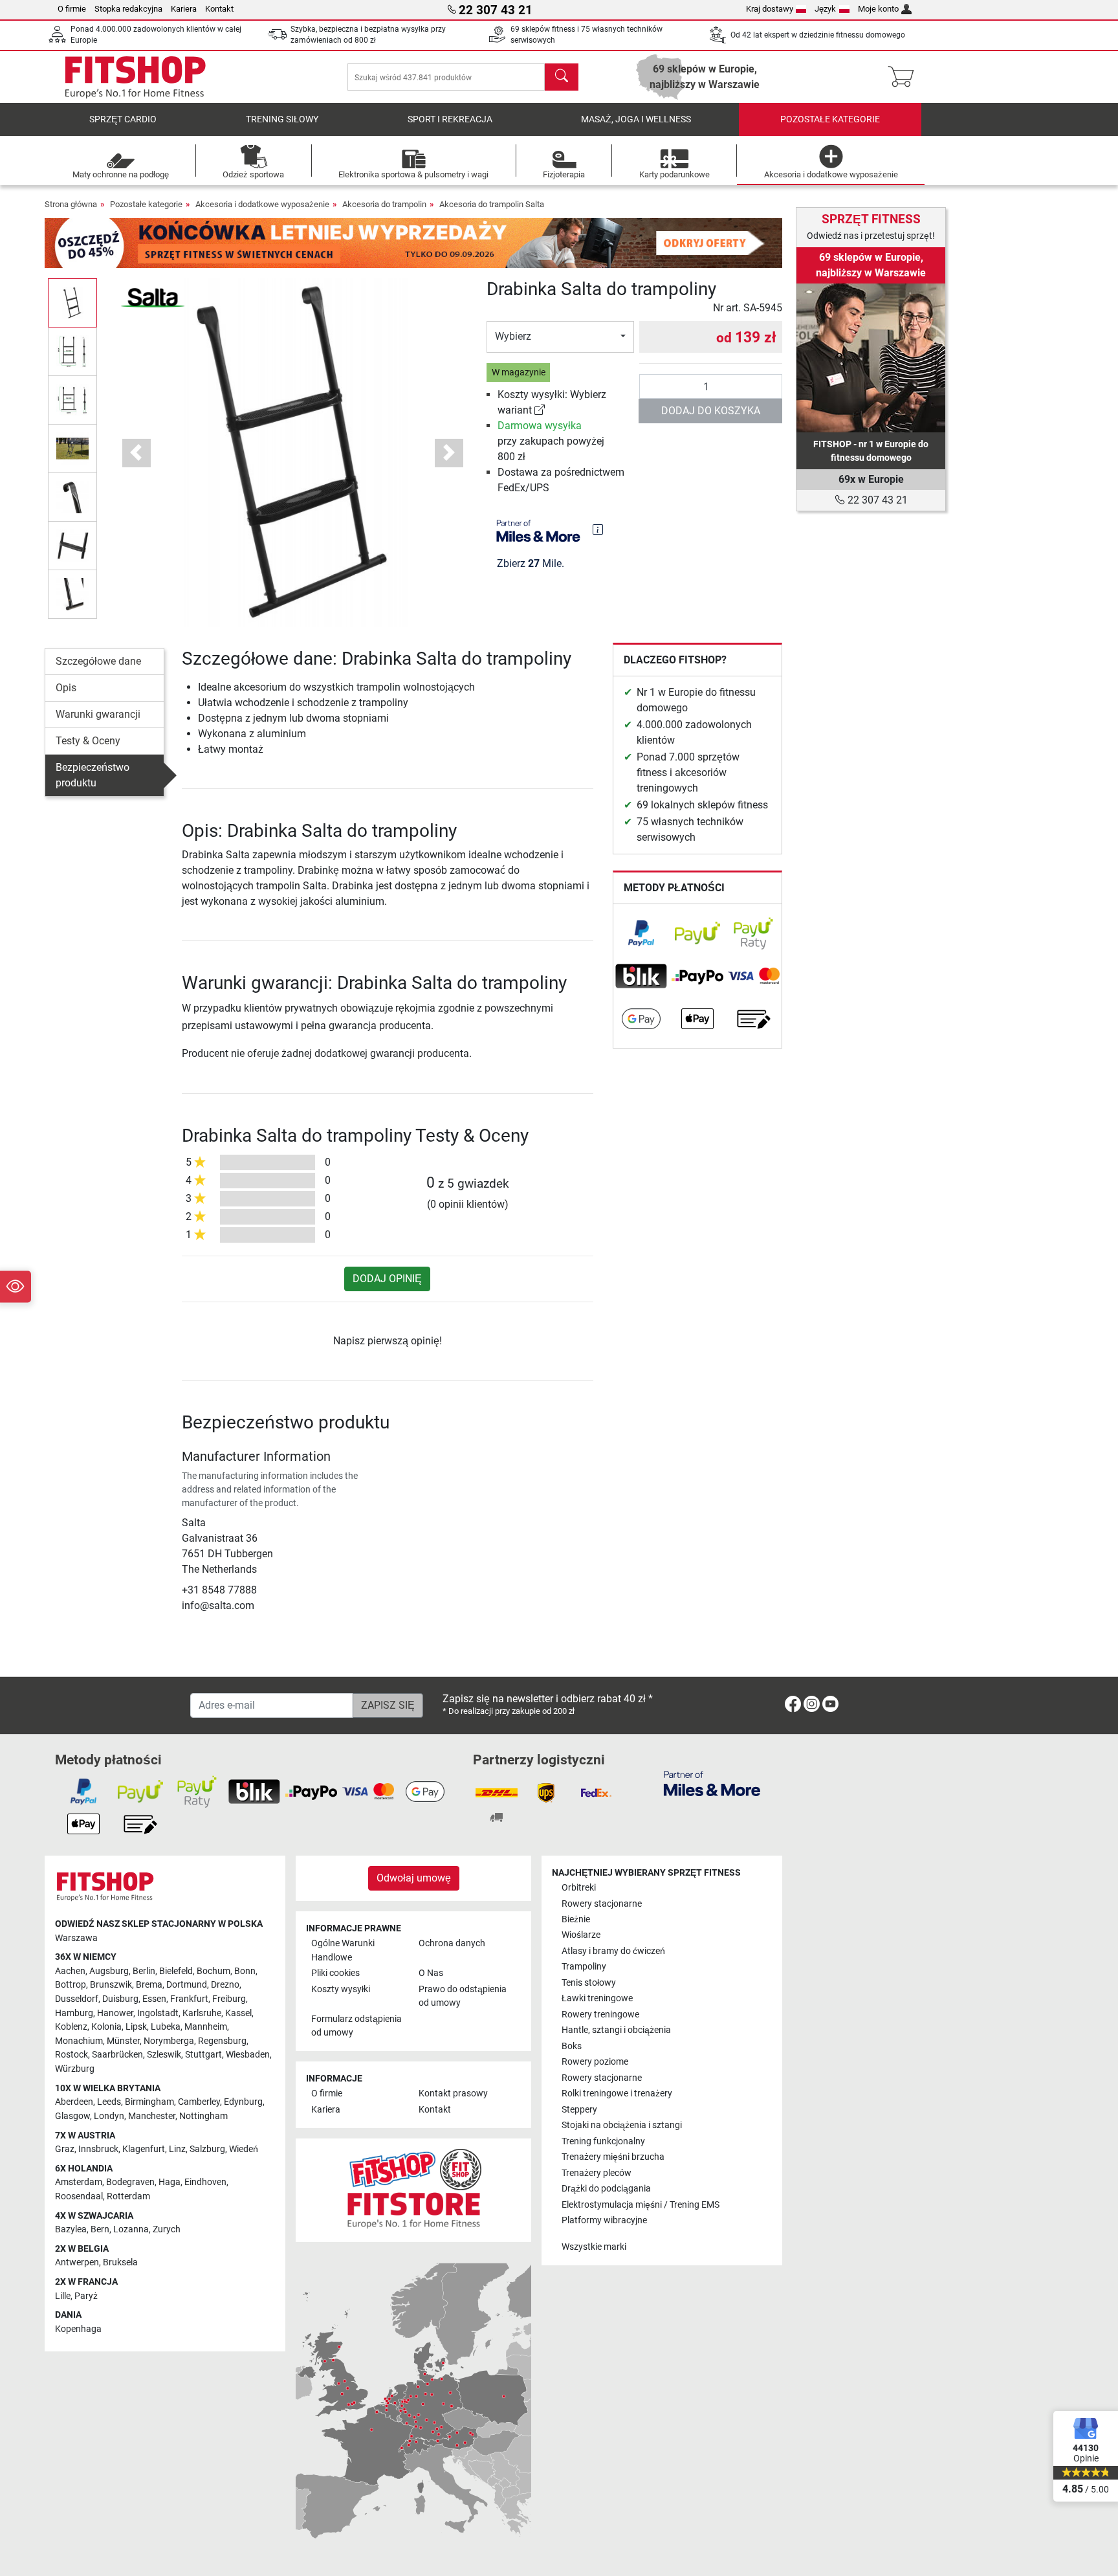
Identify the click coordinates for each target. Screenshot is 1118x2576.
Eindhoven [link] (205, 2182)
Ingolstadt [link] (158, 2013)
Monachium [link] (79, 2041)
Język (825, 9)
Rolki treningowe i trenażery (617, 2093)
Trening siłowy (282, 119)
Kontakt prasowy (453, 2093)
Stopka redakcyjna (128, 9)
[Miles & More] (712, 1783)
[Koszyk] (905, 77)
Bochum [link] (214, 1971)
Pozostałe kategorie (830, 119)
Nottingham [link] (203, 2116)
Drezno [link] (225, 1985)
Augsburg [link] (109, 1971)
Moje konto (878, 9)
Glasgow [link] (72, 2116)
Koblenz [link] (71, 2027)
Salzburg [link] (207, 2149)
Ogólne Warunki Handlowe (343, 1950)
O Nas (431, 1973)
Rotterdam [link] (128, 2196)
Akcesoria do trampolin (384, 204)
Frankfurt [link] (189, 1999)
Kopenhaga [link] (78, 2329)
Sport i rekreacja (450, 119)
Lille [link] (63, 2296)
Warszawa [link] (76, 1938)
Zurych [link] (167, 2229)
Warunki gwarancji (98, 714)
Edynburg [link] (243, 2102)
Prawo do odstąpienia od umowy (463, 1996)
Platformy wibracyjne (604, 2220)
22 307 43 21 (876, 500)
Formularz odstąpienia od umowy (356, 2026)
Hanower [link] (115, 2013)
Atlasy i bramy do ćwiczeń (613, 1951)
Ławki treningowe (597, 1998)
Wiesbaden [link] (248, 2055)
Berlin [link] (144, 1971)
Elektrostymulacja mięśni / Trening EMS (641, 2205)
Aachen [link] (70, 1971)
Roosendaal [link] (79, 2196)
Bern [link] (100, 2229)
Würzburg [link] (75, 2069)
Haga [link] (170, 2182)
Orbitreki (579, 1888)
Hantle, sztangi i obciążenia (616, 2030)
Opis (66, 688)
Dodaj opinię (387, 1279)
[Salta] (153, 297)
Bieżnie (576, 1919)
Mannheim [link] (206, 2027)
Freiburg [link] (229, 1999)
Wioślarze (581, 1935)
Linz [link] (177, 2149)
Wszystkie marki (594, 2247)
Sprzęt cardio (123, 119)
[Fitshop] (135, 76)
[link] (540, 410)
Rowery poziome (595, 2062)
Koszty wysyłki (341, 1989)
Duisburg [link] (120, 1999)
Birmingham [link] (149, 2102)
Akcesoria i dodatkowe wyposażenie (262, 204)
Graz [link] (65, 2149)
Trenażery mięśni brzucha (613, 2157)
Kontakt (219, 9)
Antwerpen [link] (77, 2262)
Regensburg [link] (222, 2041)
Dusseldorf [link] (77, 1999)
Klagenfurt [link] (144, 2149)
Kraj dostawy (770, 9)
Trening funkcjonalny (603, 2141)
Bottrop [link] (71, 1985)
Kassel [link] (238, 2013)
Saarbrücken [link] (117, 2055)
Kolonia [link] (106, 2027)
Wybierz (513, 336)
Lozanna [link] (131, 2229)
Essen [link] (154, 1999)
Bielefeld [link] (176, 1971)
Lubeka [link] (166, 2027)
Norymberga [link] (169, 2041)
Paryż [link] (86, 2296)
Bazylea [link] (71, 2229)
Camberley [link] (199, 2102)
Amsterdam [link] (79, 2182)
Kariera (184, 9)
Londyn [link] (109, 2116)
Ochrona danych (452, 1943)
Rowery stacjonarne (602, 1904)
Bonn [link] (245, 1971)
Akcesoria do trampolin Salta (492, 204)
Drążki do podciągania (606, 2189)
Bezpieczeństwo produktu (93, 775)
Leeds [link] (109, 2102)
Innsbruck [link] (98, 2149)
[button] (72, 303)
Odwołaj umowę (414, 1878)
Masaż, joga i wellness (636, 119)
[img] (598, 529)
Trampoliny (584, 1967)
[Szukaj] (562, 77)
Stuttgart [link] (203, 2055)
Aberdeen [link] (74, 2102)
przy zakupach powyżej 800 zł (551, 441)
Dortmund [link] (187, 1985)
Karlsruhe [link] (202, 2013)
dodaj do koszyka (711, 411)
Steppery (579, 2110)
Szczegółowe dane (98, 661)
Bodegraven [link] (130, 2182)
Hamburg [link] (74, 2013)
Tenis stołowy (589, 1983)
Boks (572, 2046)
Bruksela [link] (120, 2262)
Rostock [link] (71, 2055)
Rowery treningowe (600, 2015)
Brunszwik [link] (111, 1985)
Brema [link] (149, 1985)
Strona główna (71, 204)
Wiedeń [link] (244, 2149)
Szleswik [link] (164, 2055)
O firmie (72, 9)
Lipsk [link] (136, 2027)
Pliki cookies (335, 1973)
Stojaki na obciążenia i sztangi (622, 2125)
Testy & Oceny (88, 741)
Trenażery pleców (597, 2173)
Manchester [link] (152, 2116)
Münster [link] (123, 2041)
